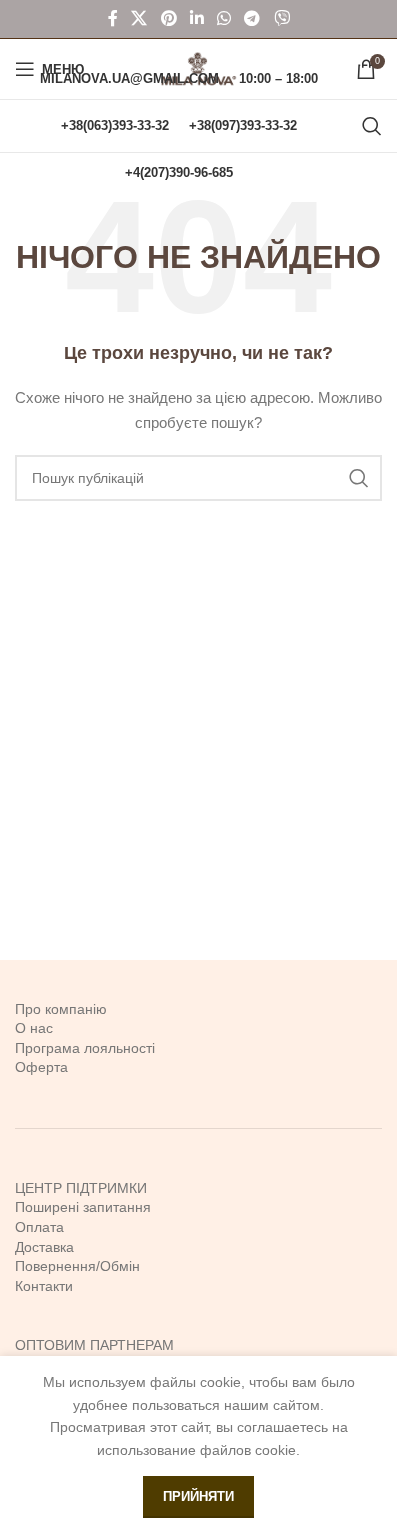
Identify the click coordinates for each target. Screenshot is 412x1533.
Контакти (44, 1286)
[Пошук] (372, 126)
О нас (34, 1028)
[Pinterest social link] (168, 18)
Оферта (41, 1067)
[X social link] (139, 18)
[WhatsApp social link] (224, 18)
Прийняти (198, 1496)
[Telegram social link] (252, 18)
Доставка (44, 1247)
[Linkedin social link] (196, 18)
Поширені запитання (83, 1207)
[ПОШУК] (359, 478)
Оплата (39, 1227)
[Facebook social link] (113, 18)
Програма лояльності (85, 1048)
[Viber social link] (281, 18)
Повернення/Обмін (77, 1266)
